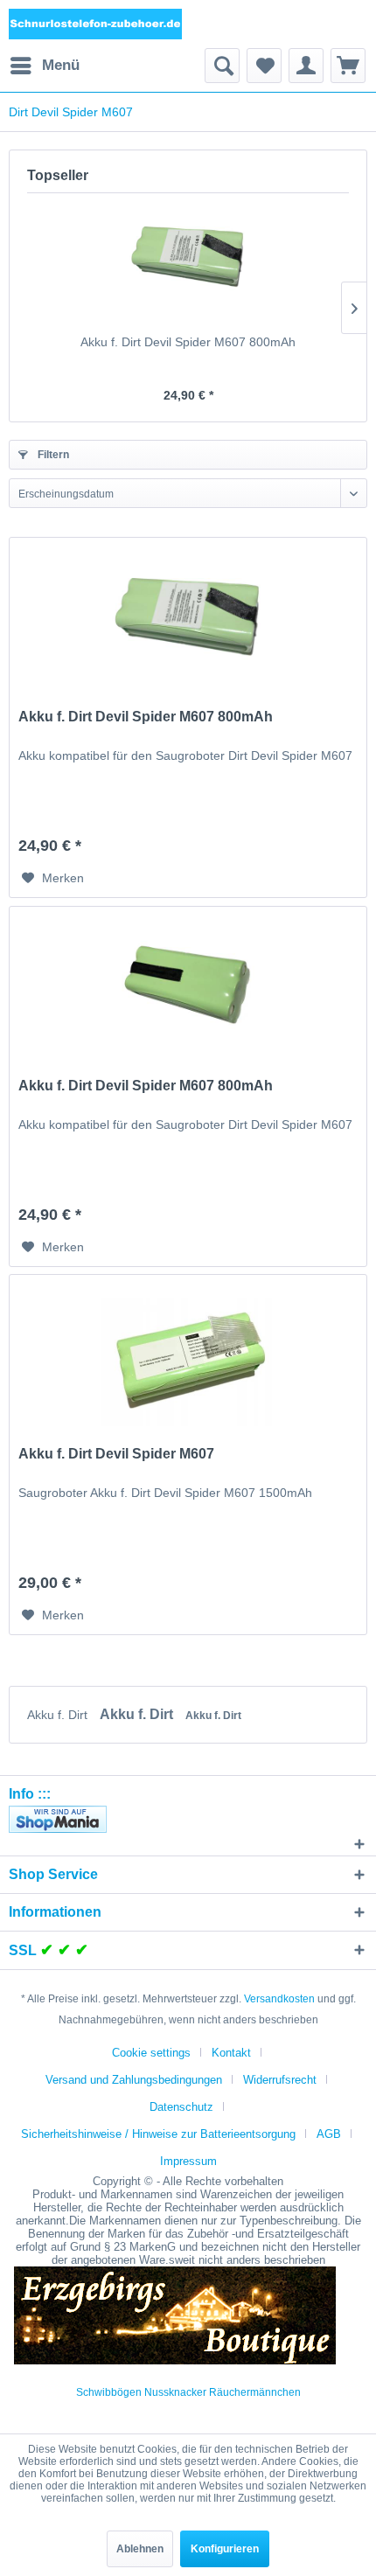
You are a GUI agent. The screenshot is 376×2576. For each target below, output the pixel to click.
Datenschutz (181, 2107)
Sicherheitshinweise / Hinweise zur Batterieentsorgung (158, 2134)
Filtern (52, 455)
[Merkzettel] (264, 66)
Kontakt (231, 2053)
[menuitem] (44, 66)
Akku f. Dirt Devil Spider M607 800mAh (188, 342)
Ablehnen (140, 2549)
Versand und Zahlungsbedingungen (134, 2080)
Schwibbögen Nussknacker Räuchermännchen (188, 2392)
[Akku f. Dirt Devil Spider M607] (188, 1362)
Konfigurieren (225, 2549)
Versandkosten (279, 1999)
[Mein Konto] (306, 66)
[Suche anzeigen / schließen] (222, 66)
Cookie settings (151, 2053)
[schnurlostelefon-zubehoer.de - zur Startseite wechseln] (96, 24)
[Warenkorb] (348, 66)
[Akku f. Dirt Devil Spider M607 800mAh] (188, 263)
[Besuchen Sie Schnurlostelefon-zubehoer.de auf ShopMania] (188, 1819)
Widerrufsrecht (280, 2080)
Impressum (188, 2161)
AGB (329, 2134)
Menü (61, 65)
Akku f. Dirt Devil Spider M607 (116, 1454)
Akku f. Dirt (59, 1715)
